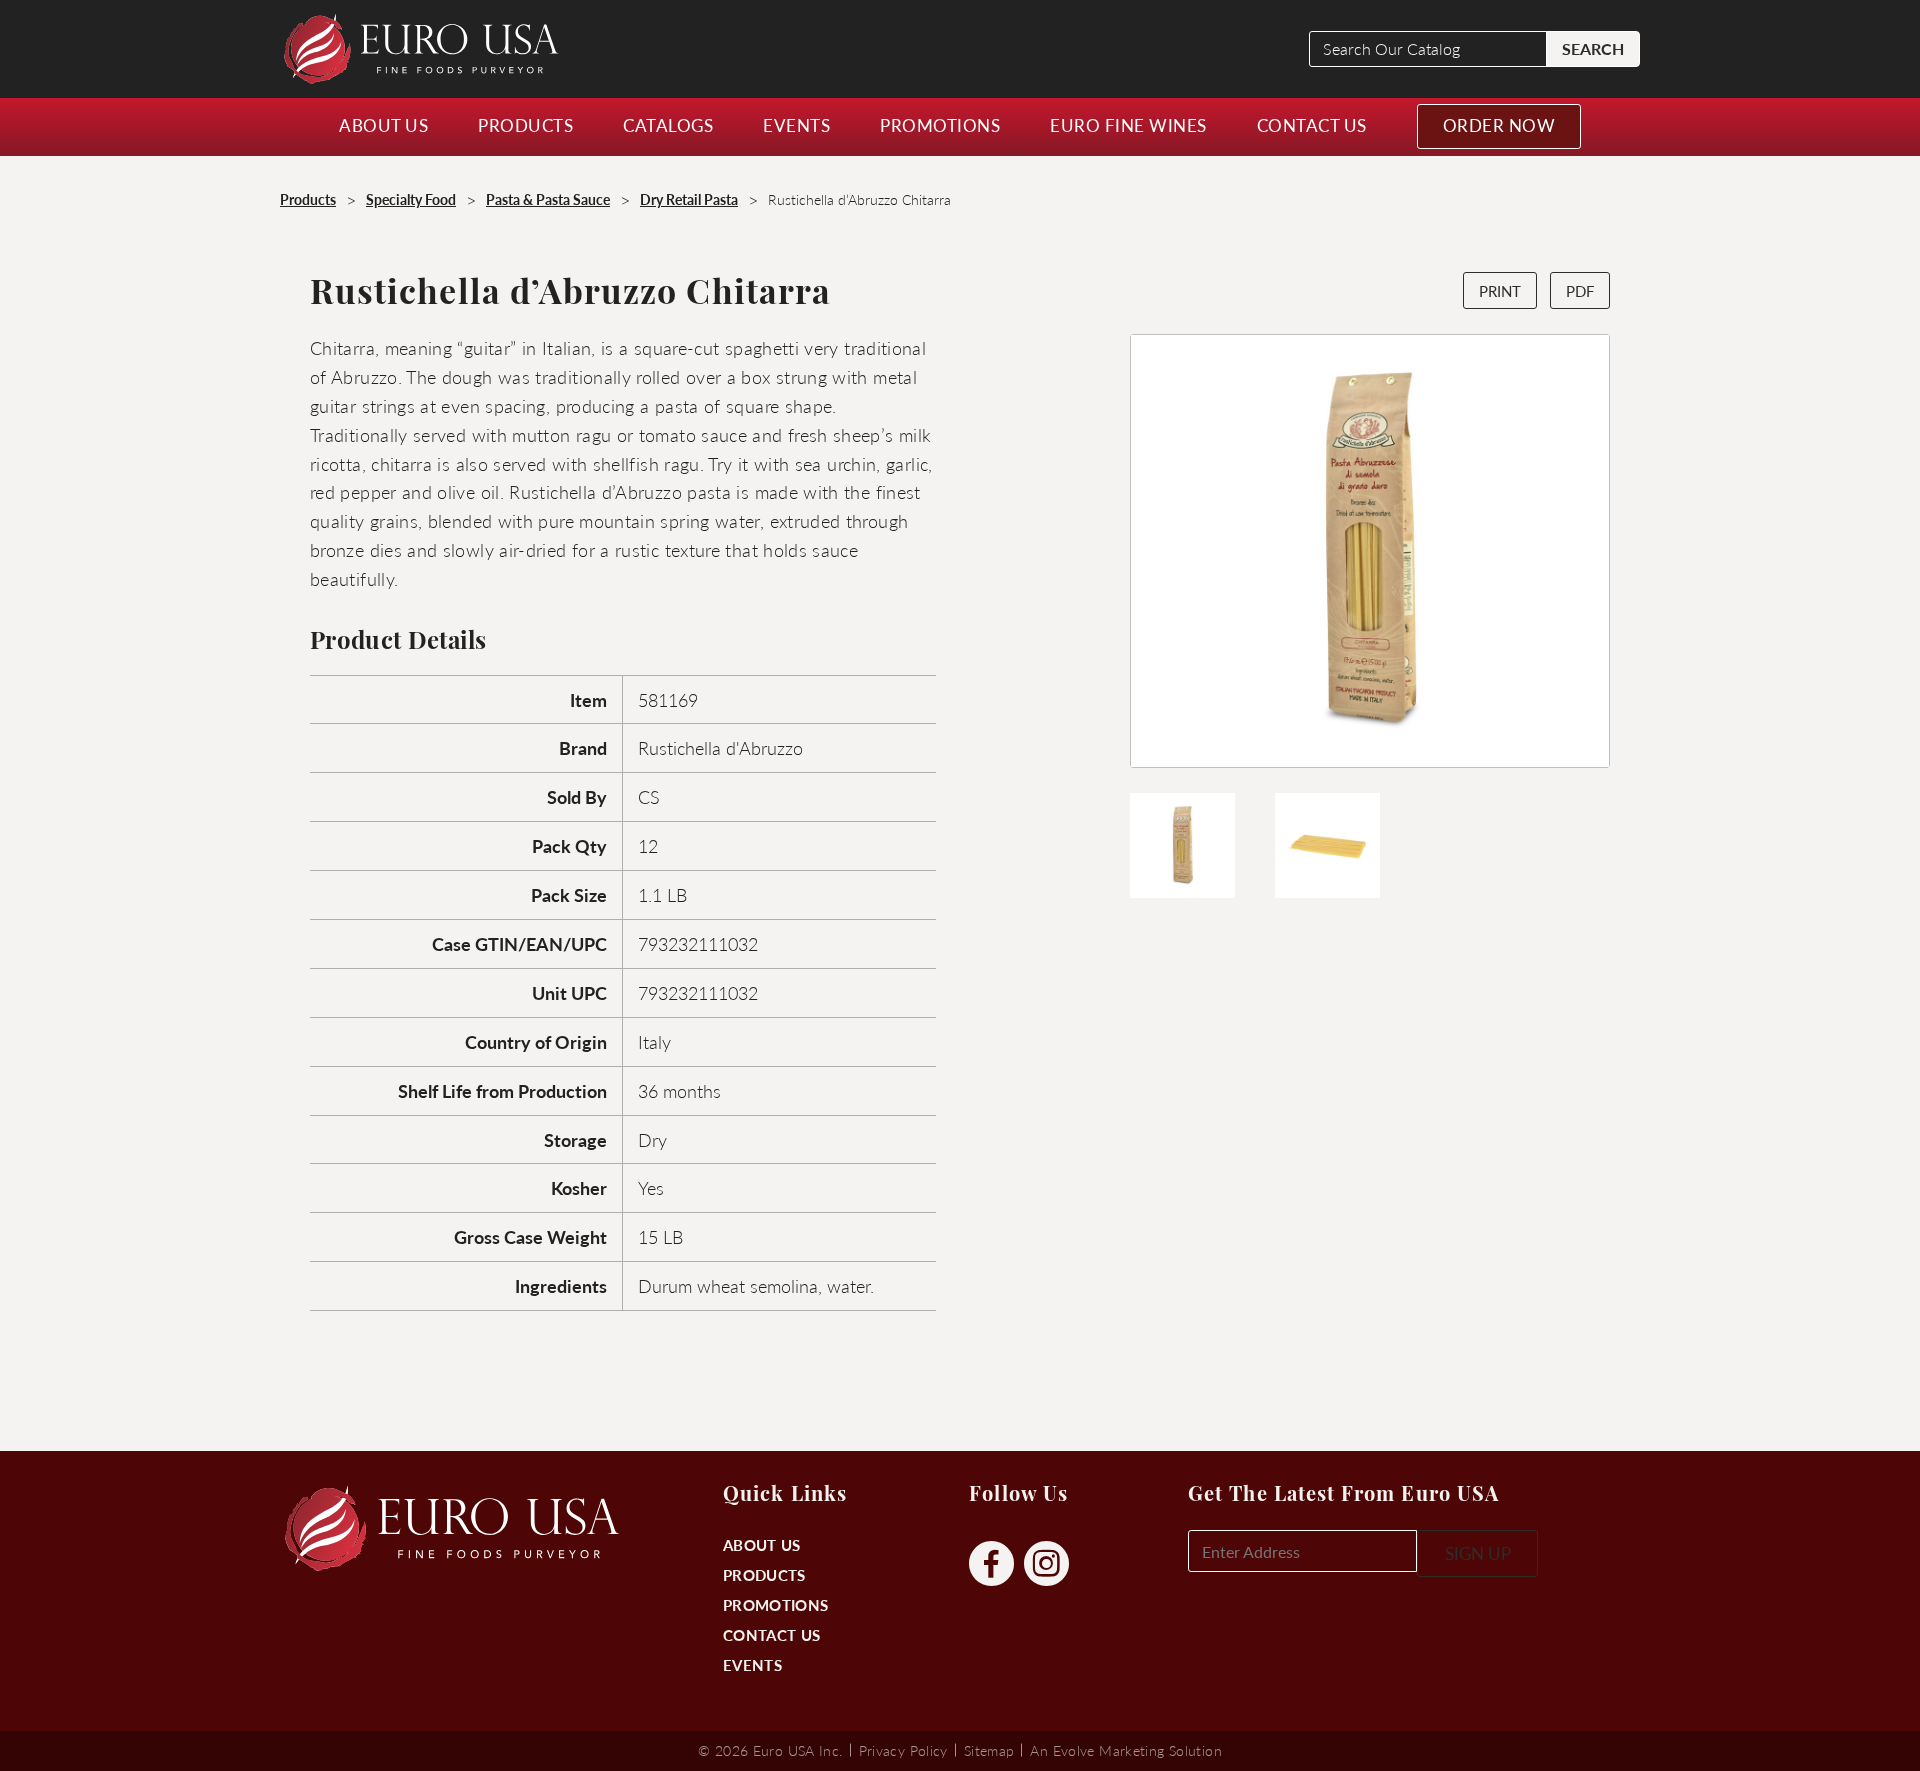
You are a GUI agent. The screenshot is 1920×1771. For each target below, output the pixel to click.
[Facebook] (991, 1564)
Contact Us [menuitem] (1312, 125)
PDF (1580, 290)
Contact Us (771, 1634)
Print (1500, 290)
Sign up (1478, 1553)
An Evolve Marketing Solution (1125, 1750)
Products (764, 1574)
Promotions (775, 1604)
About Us (761, 1544)
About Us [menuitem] (383, 125)
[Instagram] (1046, 1564)
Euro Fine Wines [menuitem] (1128, 125)
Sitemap (989, 1750)
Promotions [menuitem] (940, 125)
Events (752, 1664)
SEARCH (1593, 48)
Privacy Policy (903, 1750)
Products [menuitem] (525, 125)
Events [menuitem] (796, 125)
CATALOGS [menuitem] (668, 125)
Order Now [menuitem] (1499, 125)
